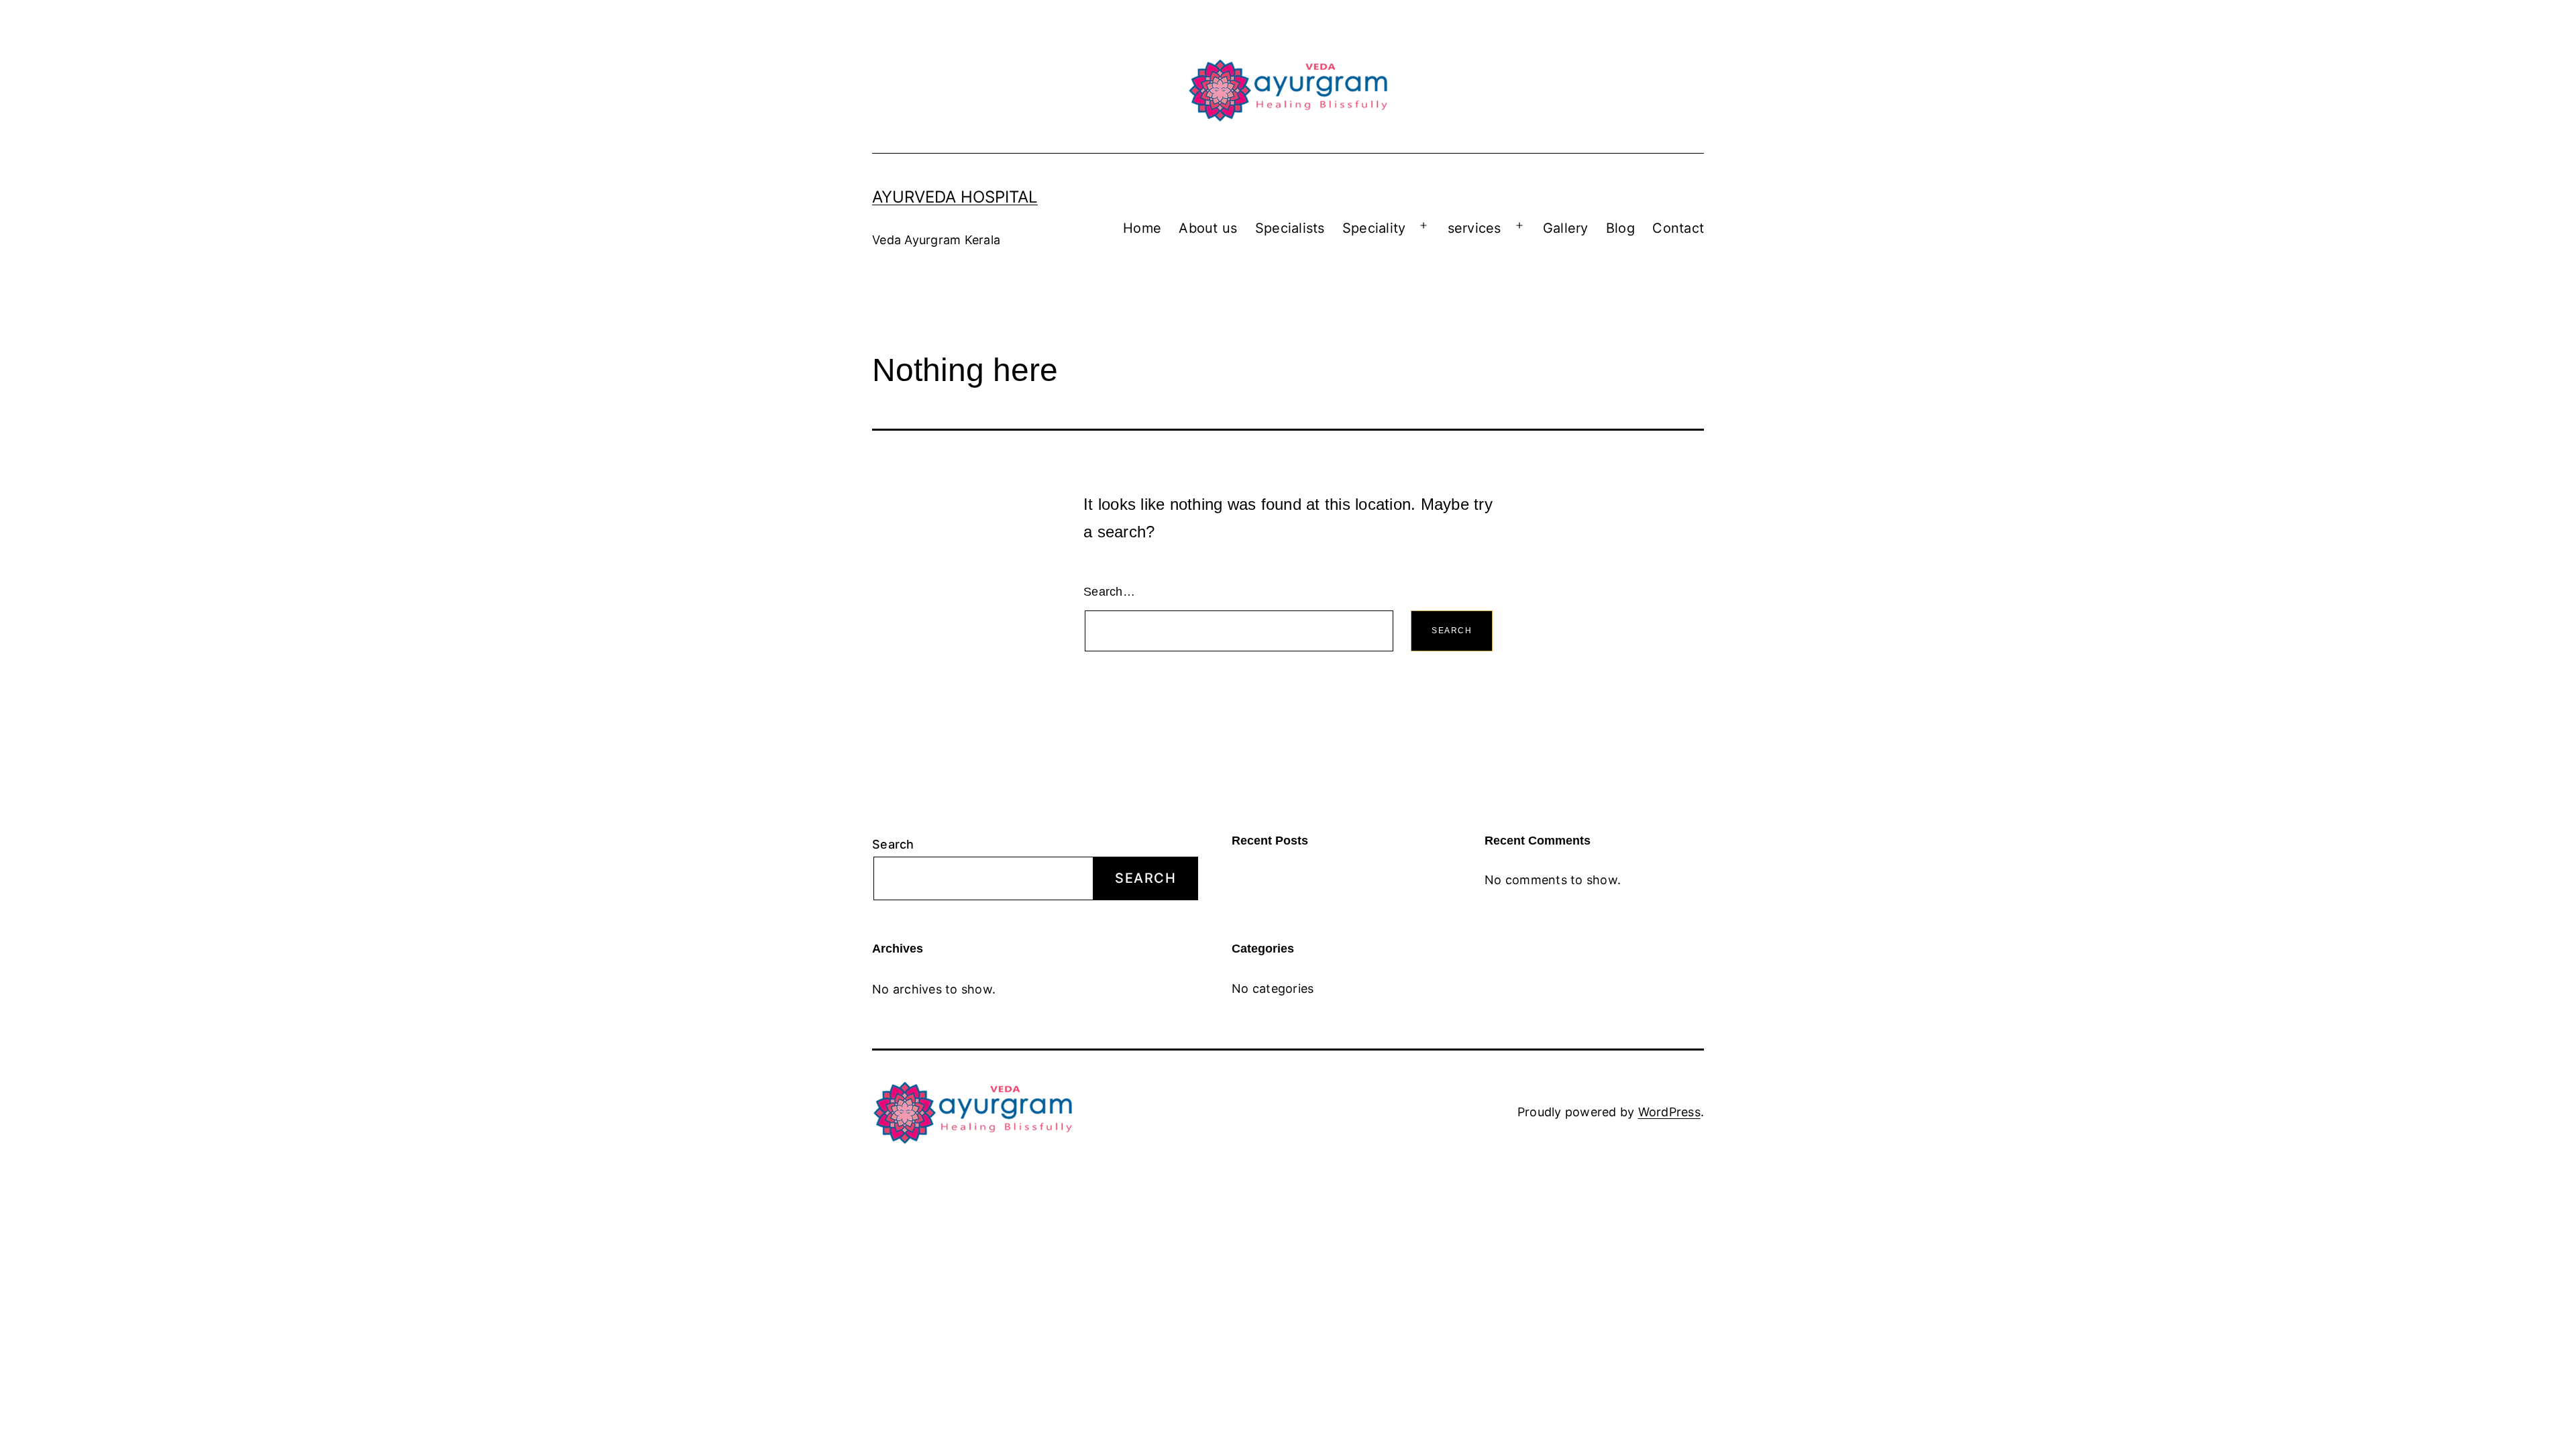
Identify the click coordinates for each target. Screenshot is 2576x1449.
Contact (1678, 228)
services (1474, 228)
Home (1142, 228)
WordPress (1669, 1112)
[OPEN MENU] (1424, 226)
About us (1208, 228)
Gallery (1566, 228)
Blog (1620, 228)
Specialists (1290, 228)
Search (893, 844)
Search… (1109, 592)
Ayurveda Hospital (955, 197)
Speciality (1374, 228)
